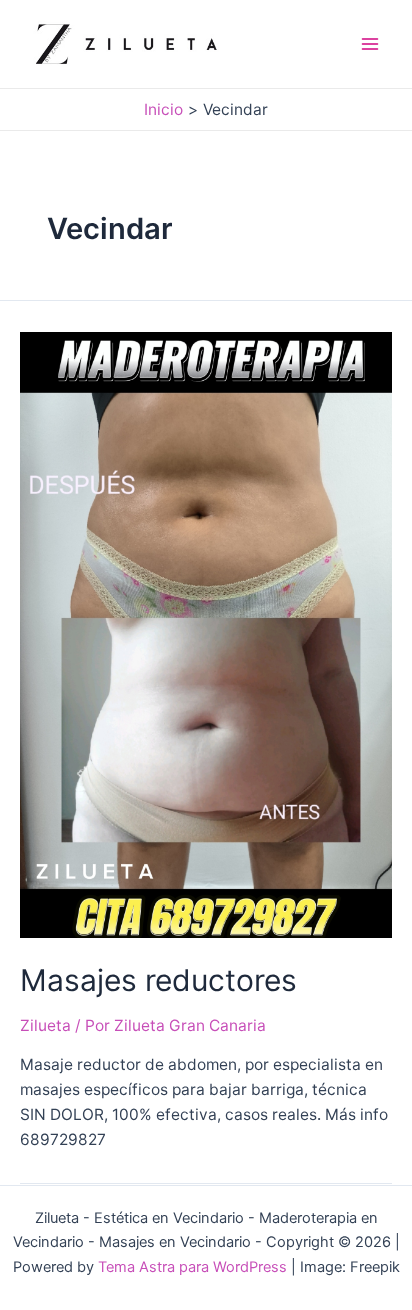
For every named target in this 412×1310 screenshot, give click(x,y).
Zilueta (45, 1025)
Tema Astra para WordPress (192, 1267)
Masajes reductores (158, 980)
